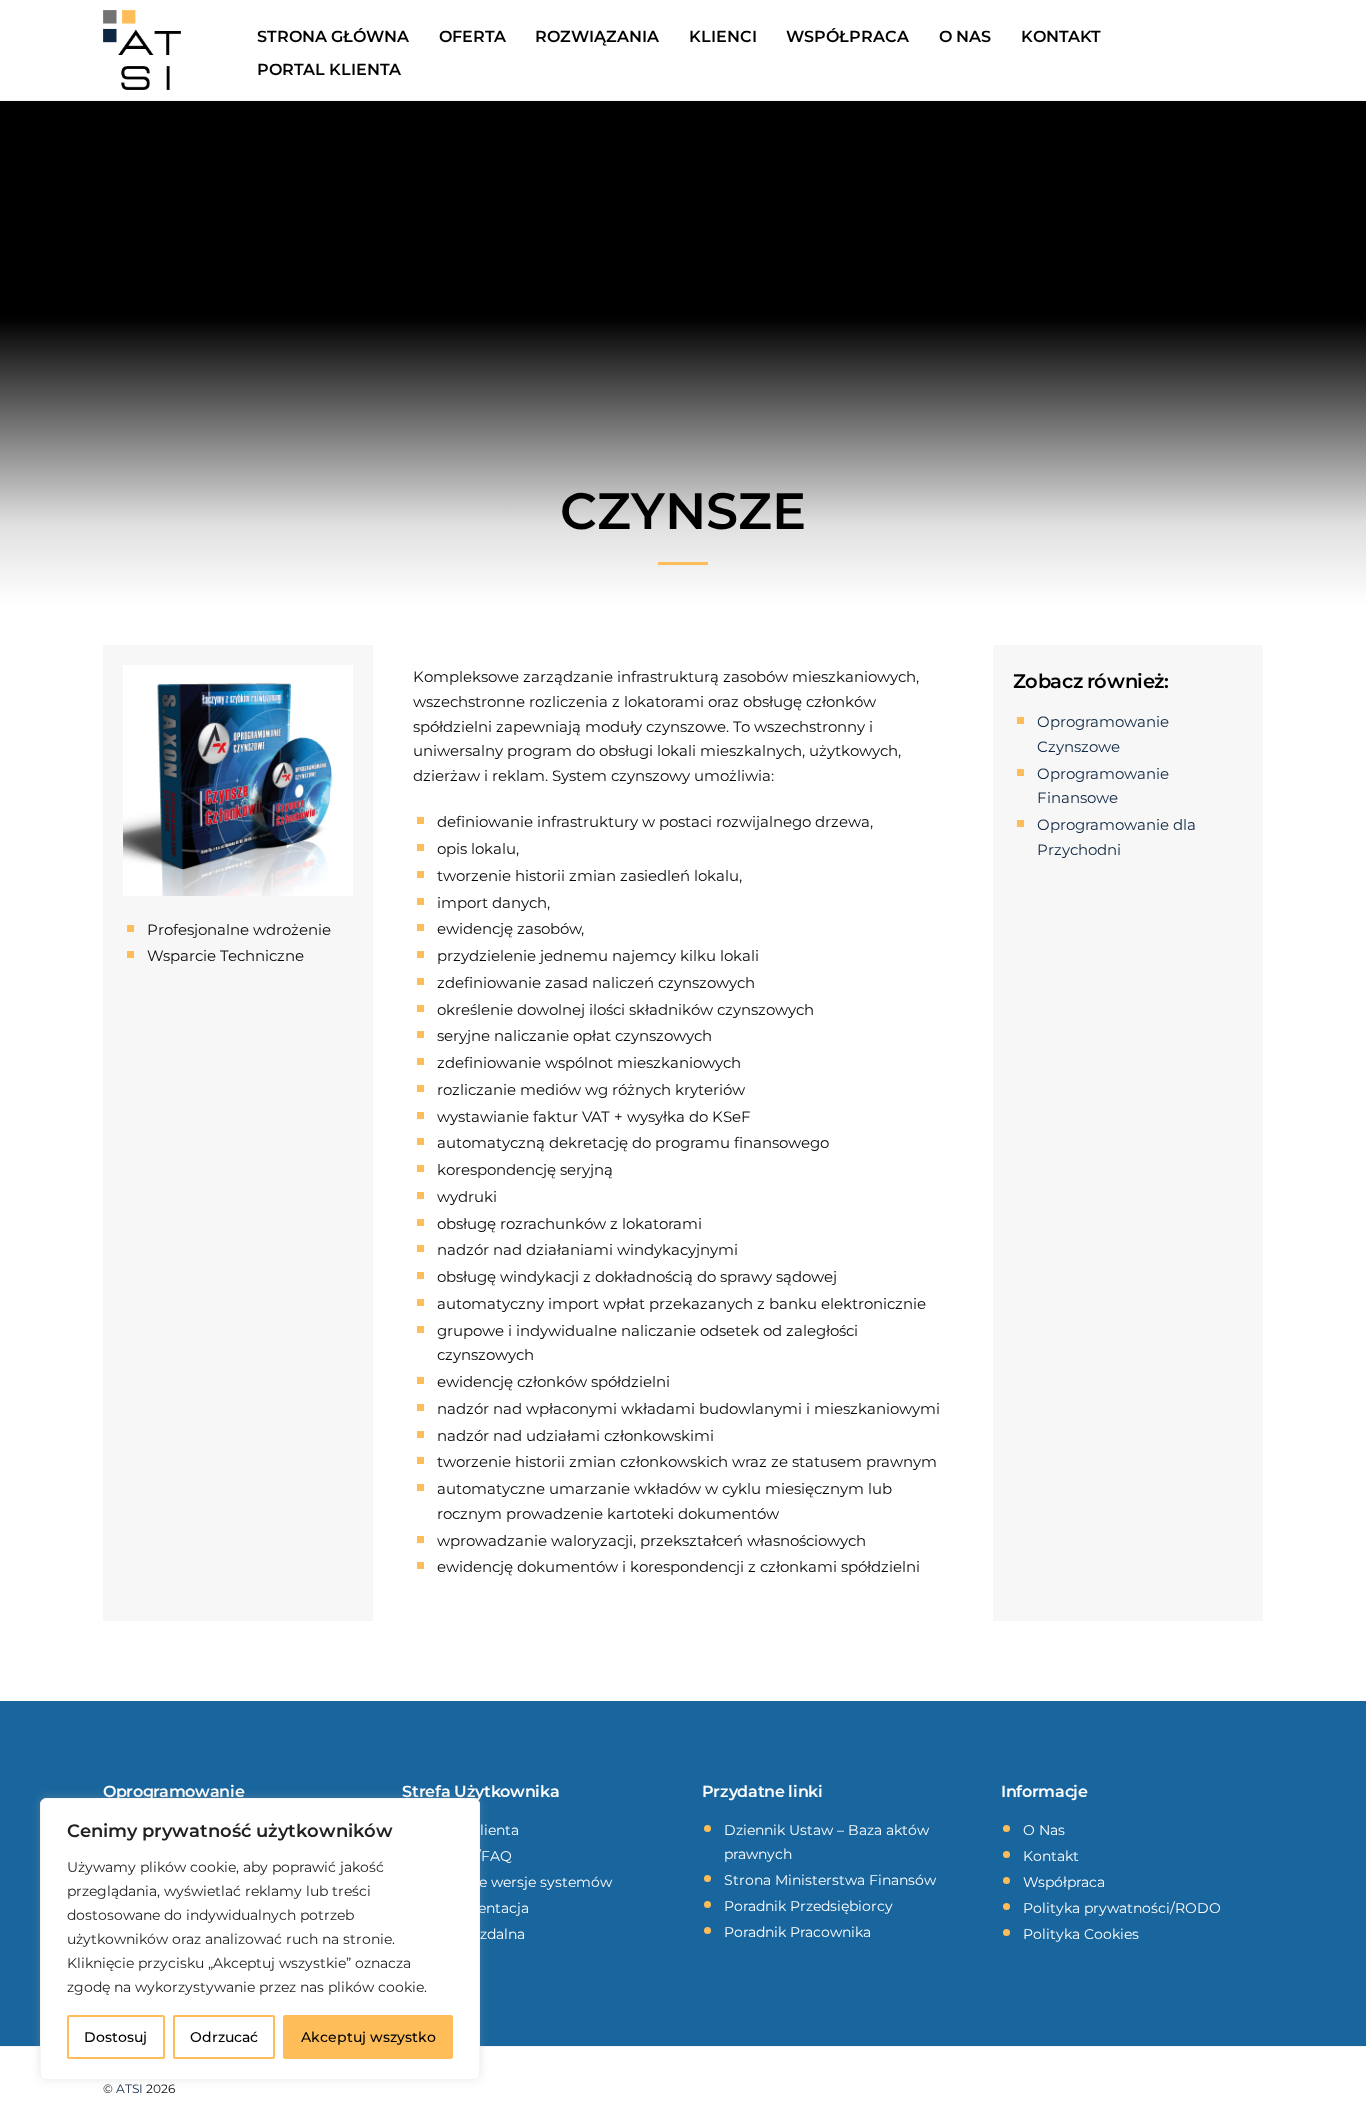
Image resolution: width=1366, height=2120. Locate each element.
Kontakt (1061, 36)
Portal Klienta (329, 69)
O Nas (965, 36)
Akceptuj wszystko (368, 2037)
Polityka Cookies (1081, 1934)
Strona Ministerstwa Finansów (830, 1880)
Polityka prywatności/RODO (1122, 1908)
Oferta (472, 36)
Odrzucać (224, 2037)
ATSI (129, 2088)
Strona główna (333, 36)
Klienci (723, 36)
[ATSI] (142, 58)
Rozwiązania (597, 36)
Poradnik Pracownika (797, 1932)
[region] (260, 1939)
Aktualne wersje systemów (518, 1882)
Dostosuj (115, 2037)
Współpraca (847, 36)
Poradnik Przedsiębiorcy (808, 1906)
